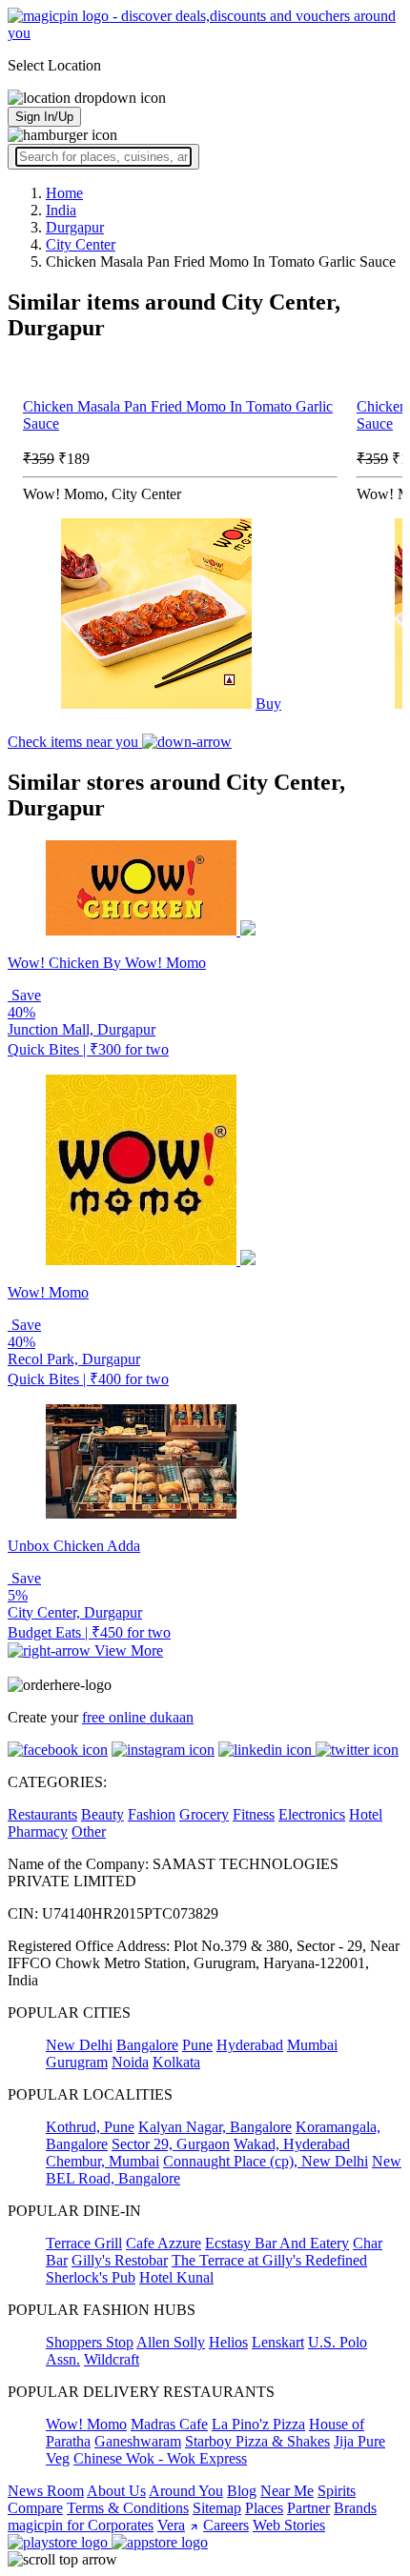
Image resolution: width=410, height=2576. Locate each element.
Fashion (152, 1814)
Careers (226, 2525)
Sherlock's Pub (91, 2277)
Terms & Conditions (128, 2508)
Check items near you (75, 742)
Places (264, 2508)
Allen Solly (171, 2342)
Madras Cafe (169, 2424)
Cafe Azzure (164, 2243)
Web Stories (289, 2525)
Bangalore (147, 2045)
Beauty (102, 1814)
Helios (228, 2342)
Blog (242, 2491)
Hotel (366, 1814)
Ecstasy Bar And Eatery (277, 2243)
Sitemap (217, 2508)
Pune (197, 2045)
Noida (130, 2062)
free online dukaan (138, 1717)
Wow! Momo (86, 2424)
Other (89, 1831)
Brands (355, 2508)
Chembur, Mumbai (102, 2161)
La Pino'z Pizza (258, 2424)
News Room (46, 2491)
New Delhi (79, 2045)
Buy (268, 704)
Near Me (287, 2491)
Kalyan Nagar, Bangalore (215, 2127)
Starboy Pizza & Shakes (257, 2441)
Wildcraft (112, 2359)
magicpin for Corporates (81, 2525)
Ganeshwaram (138, 2441)
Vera (171, 2525)
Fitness (254, 1814)
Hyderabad (250, 2045)
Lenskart (278, 2342)
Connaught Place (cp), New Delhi (266, 2161)
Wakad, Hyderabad (292, 2144)
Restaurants (42, 1814)
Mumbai (312, 2045)
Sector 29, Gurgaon (171, 2144)
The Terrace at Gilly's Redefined (269, 2260)
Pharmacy (38, 1831)
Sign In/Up (44, 117)
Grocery (204, 1814)
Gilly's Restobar (120, 2260)
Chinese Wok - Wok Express (160, 2458)
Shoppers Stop (90, 2342)
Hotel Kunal (176, 2277)
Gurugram (77, 2062)
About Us (116, 2491)
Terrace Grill (84, 2243)
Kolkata (176, 2062)
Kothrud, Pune (90, 2127)
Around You (186, 2491)
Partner (308, 2508)
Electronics (312, 1814)
